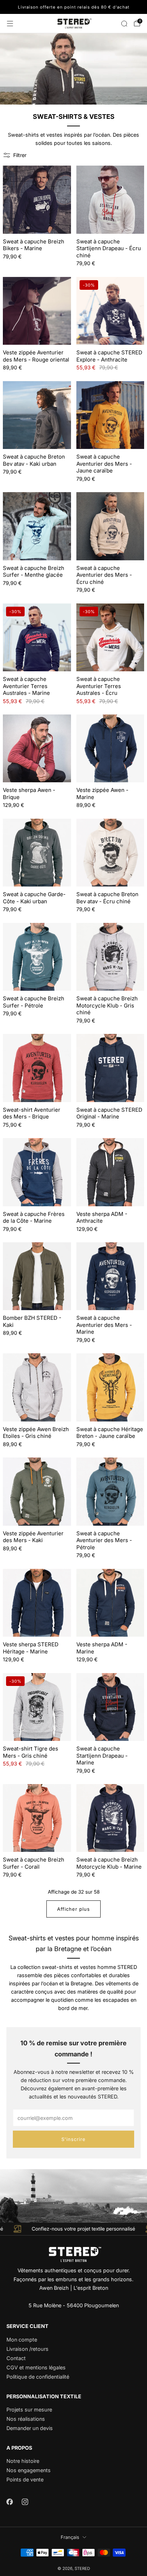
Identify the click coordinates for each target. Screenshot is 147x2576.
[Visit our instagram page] (25, 2502)
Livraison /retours (27, 2349)
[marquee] (73, 2229)
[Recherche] (124, 24)
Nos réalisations (26, 2419)
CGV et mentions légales (36, 2367)
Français (70, 2537)
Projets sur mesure (29, 2410)
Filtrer (20, 155)
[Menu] (10, 24)
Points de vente (25, 2479)
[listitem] (73, 7)
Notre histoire (23, 2461)
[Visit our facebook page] (9, 2502)
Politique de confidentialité (38, 2377)
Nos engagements (29, 2470)
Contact (16, 2358)
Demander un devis (30, 2428)
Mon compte (22, 2340)
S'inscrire (73, 2139)
